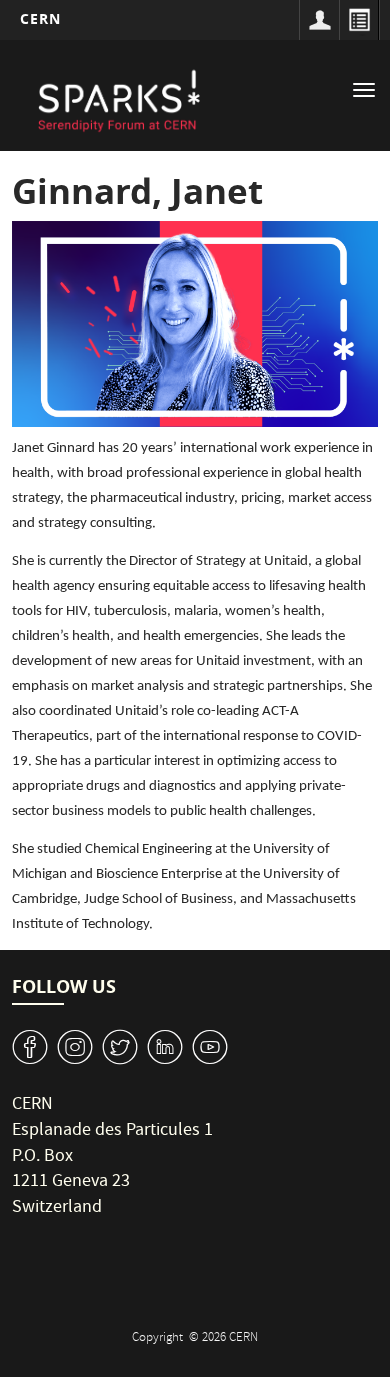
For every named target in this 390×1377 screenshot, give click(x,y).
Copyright (159, 1338)
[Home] (117, 98)
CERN (40, 18)
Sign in (319, 20)
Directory (359, 20)
